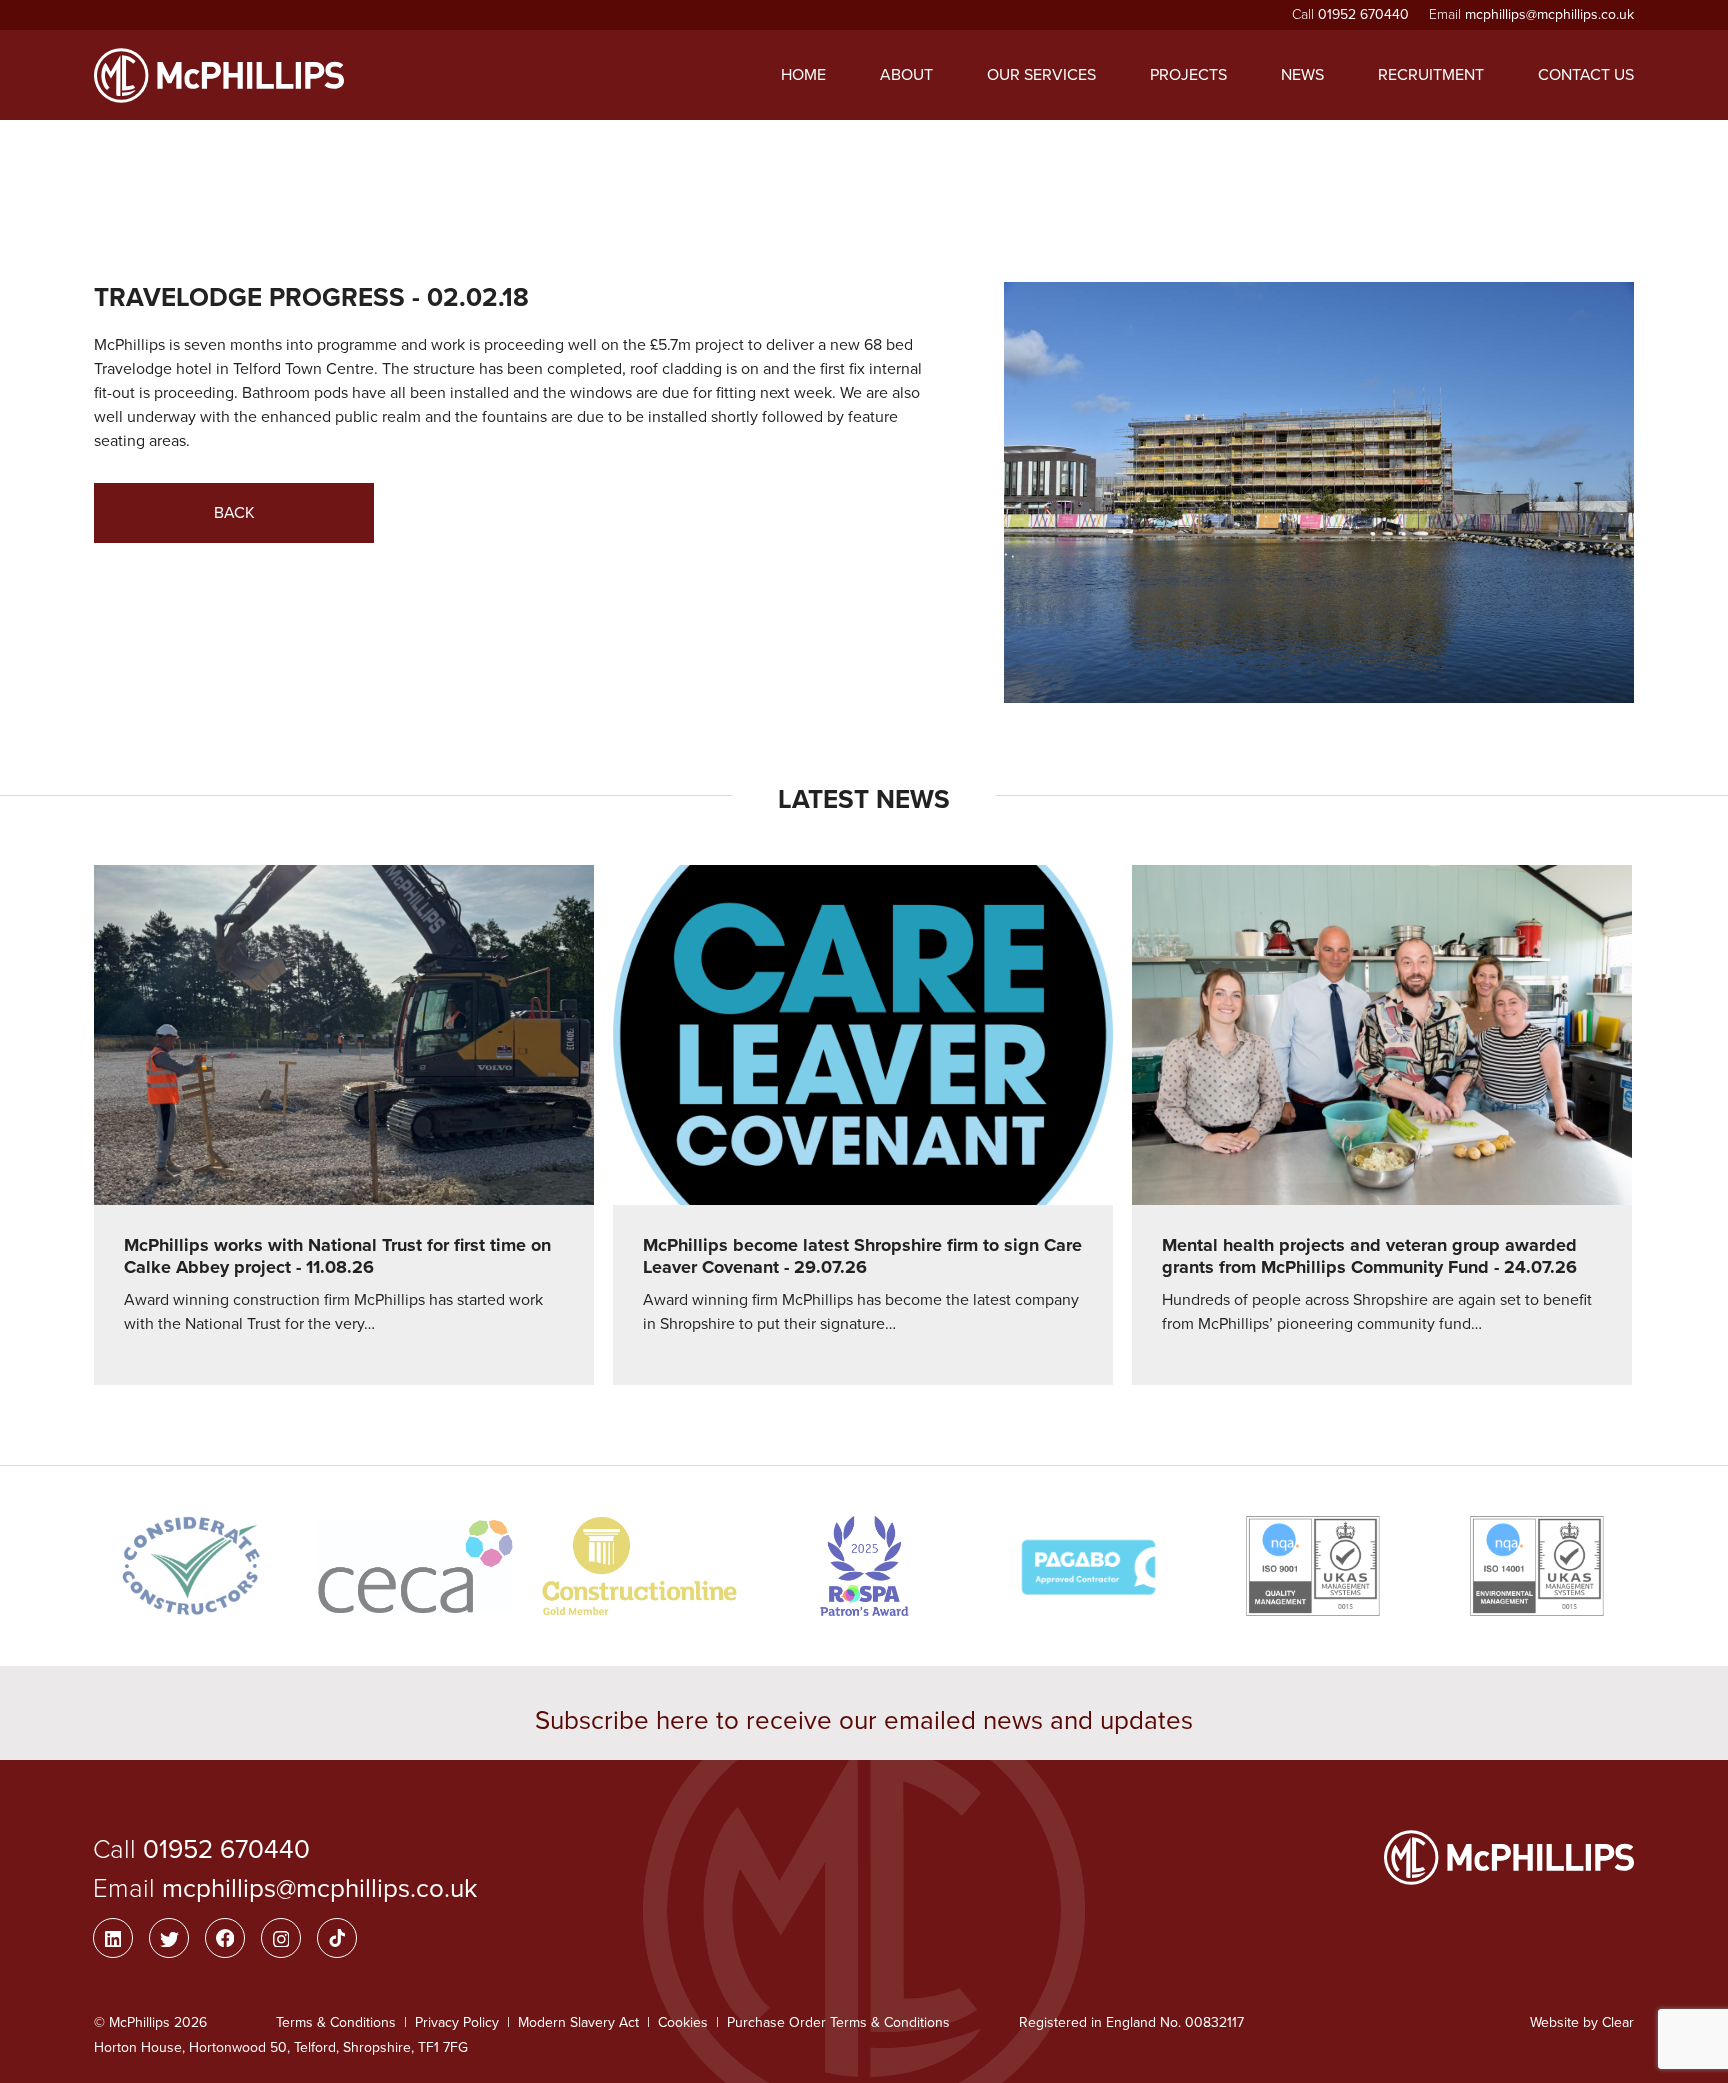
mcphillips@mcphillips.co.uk (1549, 14)
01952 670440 (1363, 14)
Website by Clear (1582, 2022)
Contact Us (1586, 75)
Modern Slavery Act (578, 2022)
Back (234, 513)
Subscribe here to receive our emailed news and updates (864, 1720)
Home (803, 75)
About (906, 75)
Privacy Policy (457, 2022)
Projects (1188, 75)
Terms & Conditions (336, 2022)
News (1302, 75)
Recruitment (1431, 75)
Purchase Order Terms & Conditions (838, 2022)
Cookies (683, 2022)
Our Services (1041, 75)
